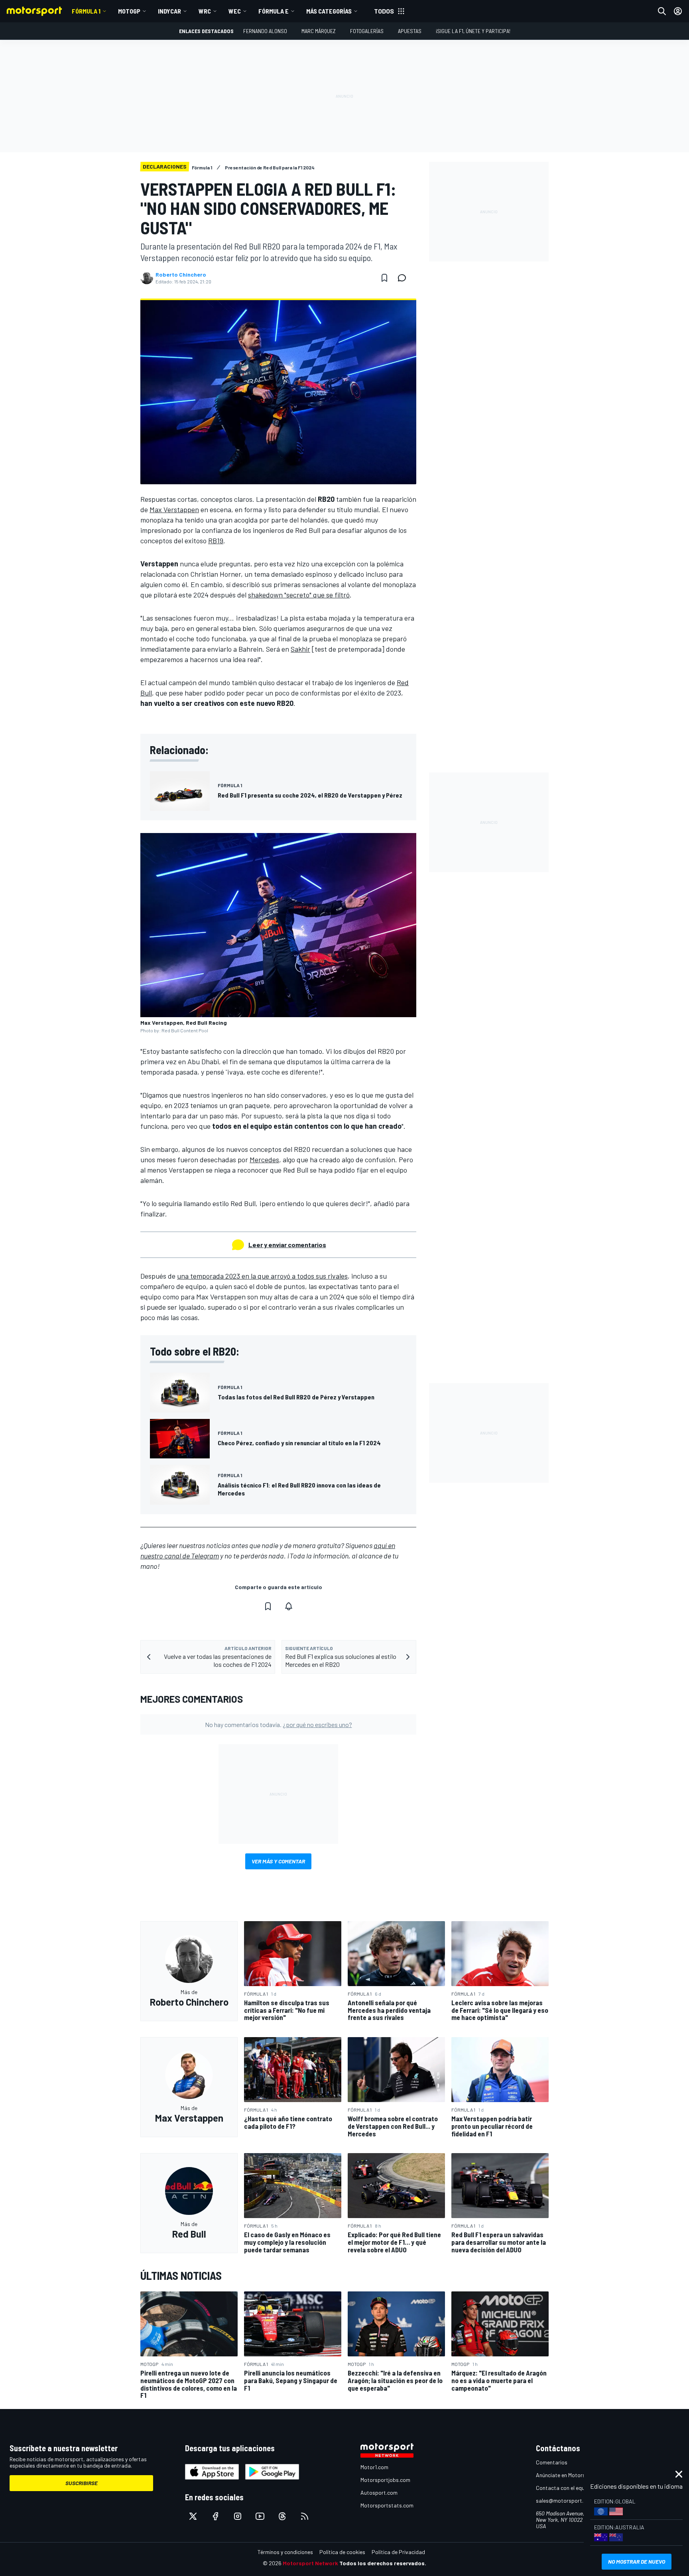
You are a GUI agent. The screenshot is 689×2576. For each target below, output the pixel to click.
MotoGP (129, 11)
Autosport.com (379, 2492)
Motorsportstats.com (387, 2505)
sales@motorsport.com (565, 2500)
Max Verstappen (174, 509)
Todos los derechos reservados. (383, 2563)
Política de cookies (342, 2552)
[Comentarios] (404, 278)
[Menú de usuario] (678, 11)
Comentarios (552, 2462)
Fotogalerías (367, 31)
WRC (205, 11)
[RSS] (305, 2516)
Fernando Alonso (265, 31)
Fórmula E (274, 11)
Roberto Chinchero (181, 275)
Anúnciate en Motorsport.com (572, 2475)
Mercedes (264, 1159)
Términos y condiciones (285, 2552)
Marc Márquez (319, 31)
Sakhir (300, 649)
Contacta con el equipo (564, 2488)
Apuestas (410, 31)
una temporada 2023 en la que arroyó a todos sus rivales (262, 1276)
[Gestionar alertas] (289, 1606)
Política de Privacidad (398, 2552)
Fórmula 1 (86, 11)
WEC (235, 11)
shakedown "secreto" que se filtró (299, 595)
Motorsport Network (310, 2563)
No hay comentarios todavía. (279, 1724)
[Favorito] (384, 278)
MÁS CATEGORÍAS (329, 11)
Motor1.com (374, 2467)
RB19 (216, 540)
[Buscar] (662, 11)
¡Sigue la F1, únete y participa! (473, 31)
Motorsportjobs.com (385, 2480)
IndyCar (169, 11)
